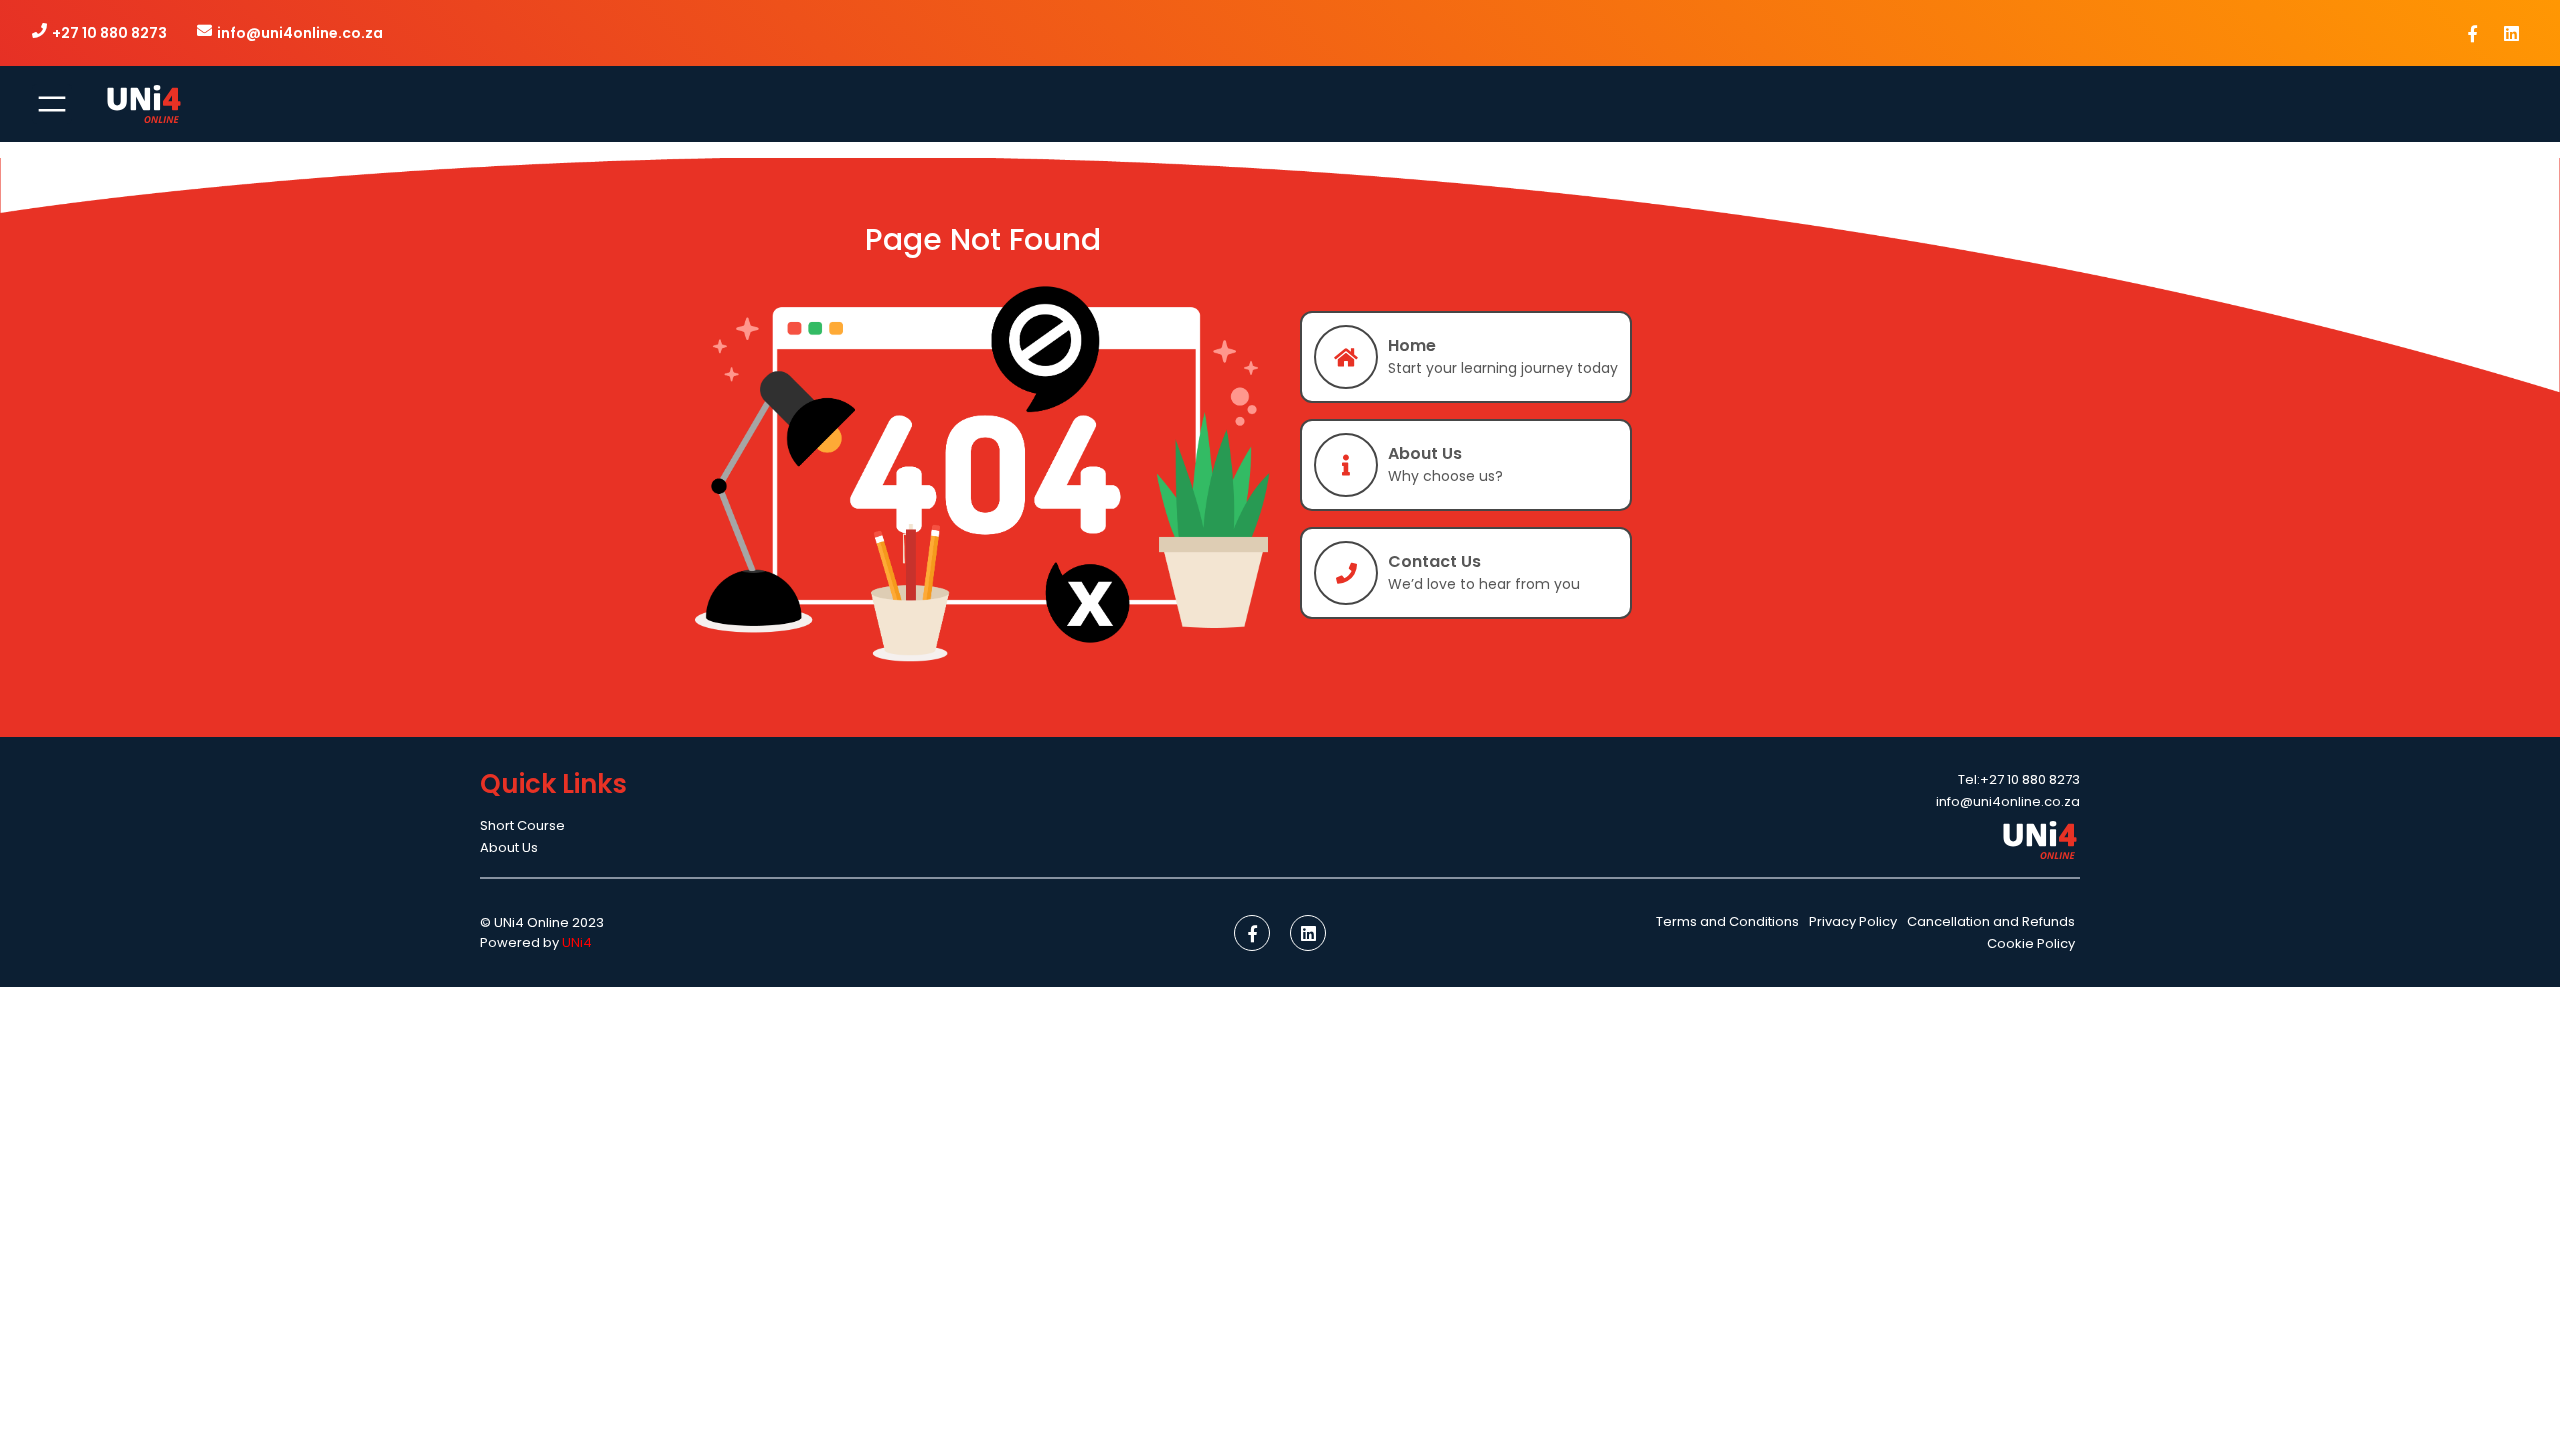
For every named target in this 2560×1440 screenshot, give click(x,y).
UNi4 (577, 942)
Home (1412, 345)
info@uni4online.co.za (300, 33)
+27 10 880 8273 (109, 33)
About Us (1425, 453)
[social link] (2472, 33)
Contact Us (1434, 561)
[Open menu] (52, 104)
